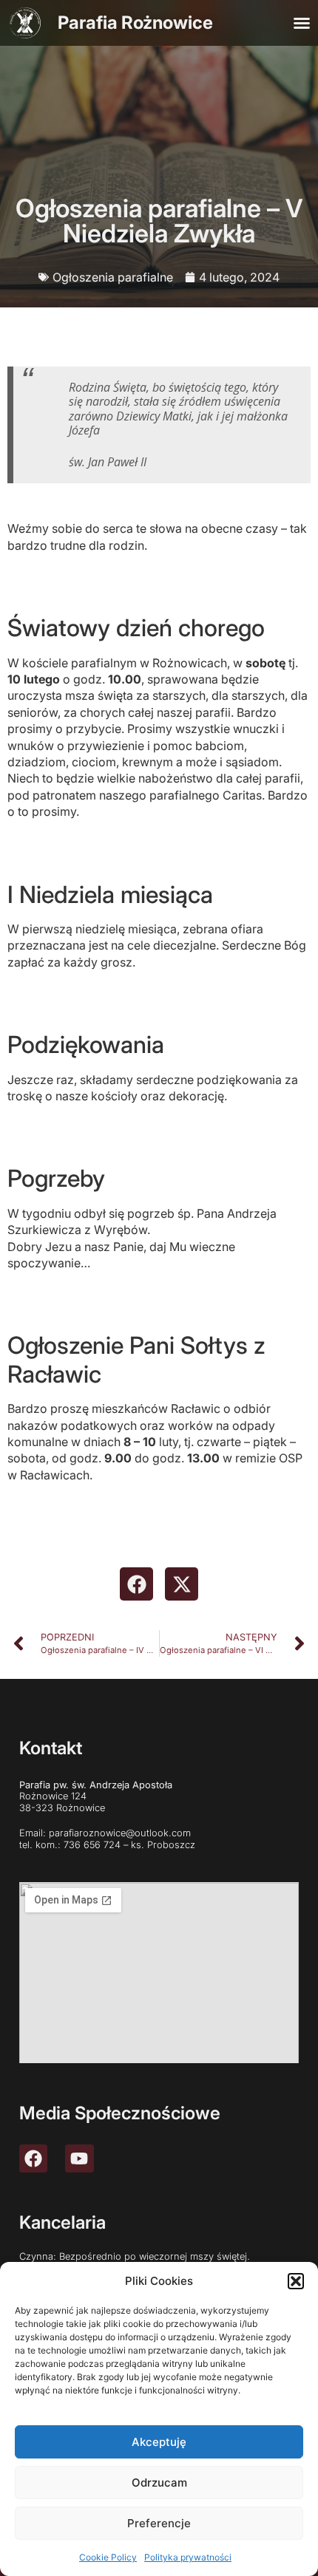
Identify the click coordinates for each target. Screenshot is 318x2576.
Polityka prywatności (188, 2557)
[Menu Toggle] (302, 23)
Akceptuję (159, 2442)
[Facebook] (33, 2158)
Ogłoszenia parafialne (113, 277)
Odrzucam (159, 2483)
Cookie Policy (108, 2557)
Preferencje (159, 2523)
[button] (296, 2281)
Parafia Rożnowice (135, 23)
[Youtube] (79, 2158)
